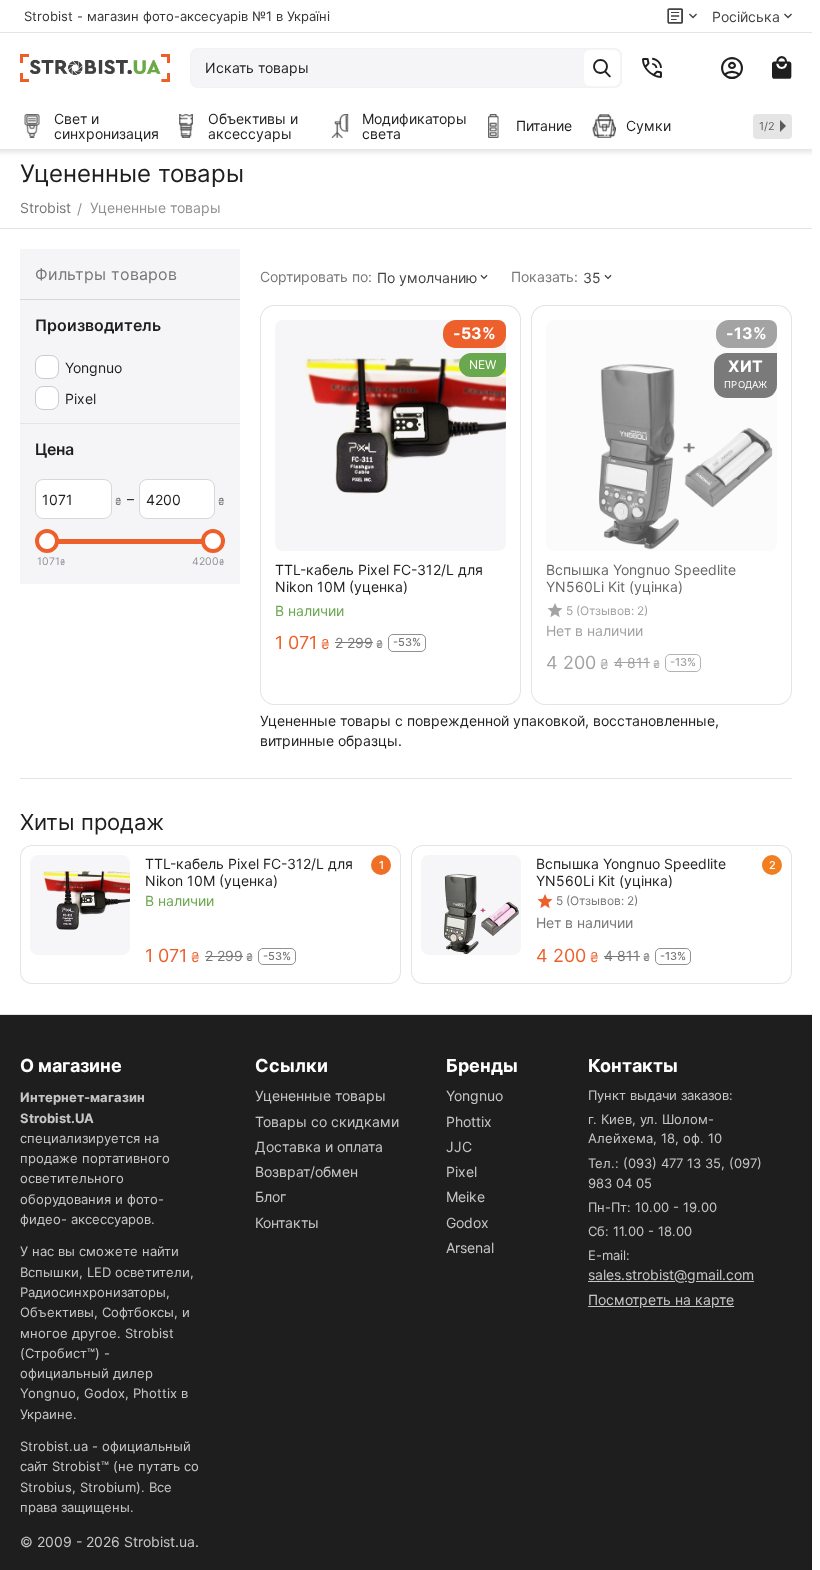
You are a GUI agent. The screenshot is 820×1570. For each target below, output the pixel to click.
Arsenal (470, 1247)
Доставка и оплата (319, 1146)
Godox (467, 1222)
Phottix (469, 1121)
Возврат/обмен (306, 1171)
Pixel (461, 1171)
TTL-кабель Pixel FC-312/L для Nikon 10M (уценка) (249, 872)
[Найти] (602, 68)
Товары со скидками (327, 1121)
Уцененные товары (320, 1095)
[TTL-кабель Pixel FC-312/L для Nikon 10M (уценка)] (80, 905)
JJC (459, 1146)
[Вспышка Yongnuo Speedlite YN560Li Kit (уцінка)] (471, 905)
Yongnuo (474, 1095)
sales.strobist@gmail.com (671, 1274)
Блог (270, 1196)
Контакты (287, 1222)
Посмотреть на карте (661, 1299)
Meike (465, 1196)
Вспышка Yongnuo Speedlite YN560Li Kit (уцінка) (631, 872)
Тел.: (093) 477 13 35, (656, 1163)
